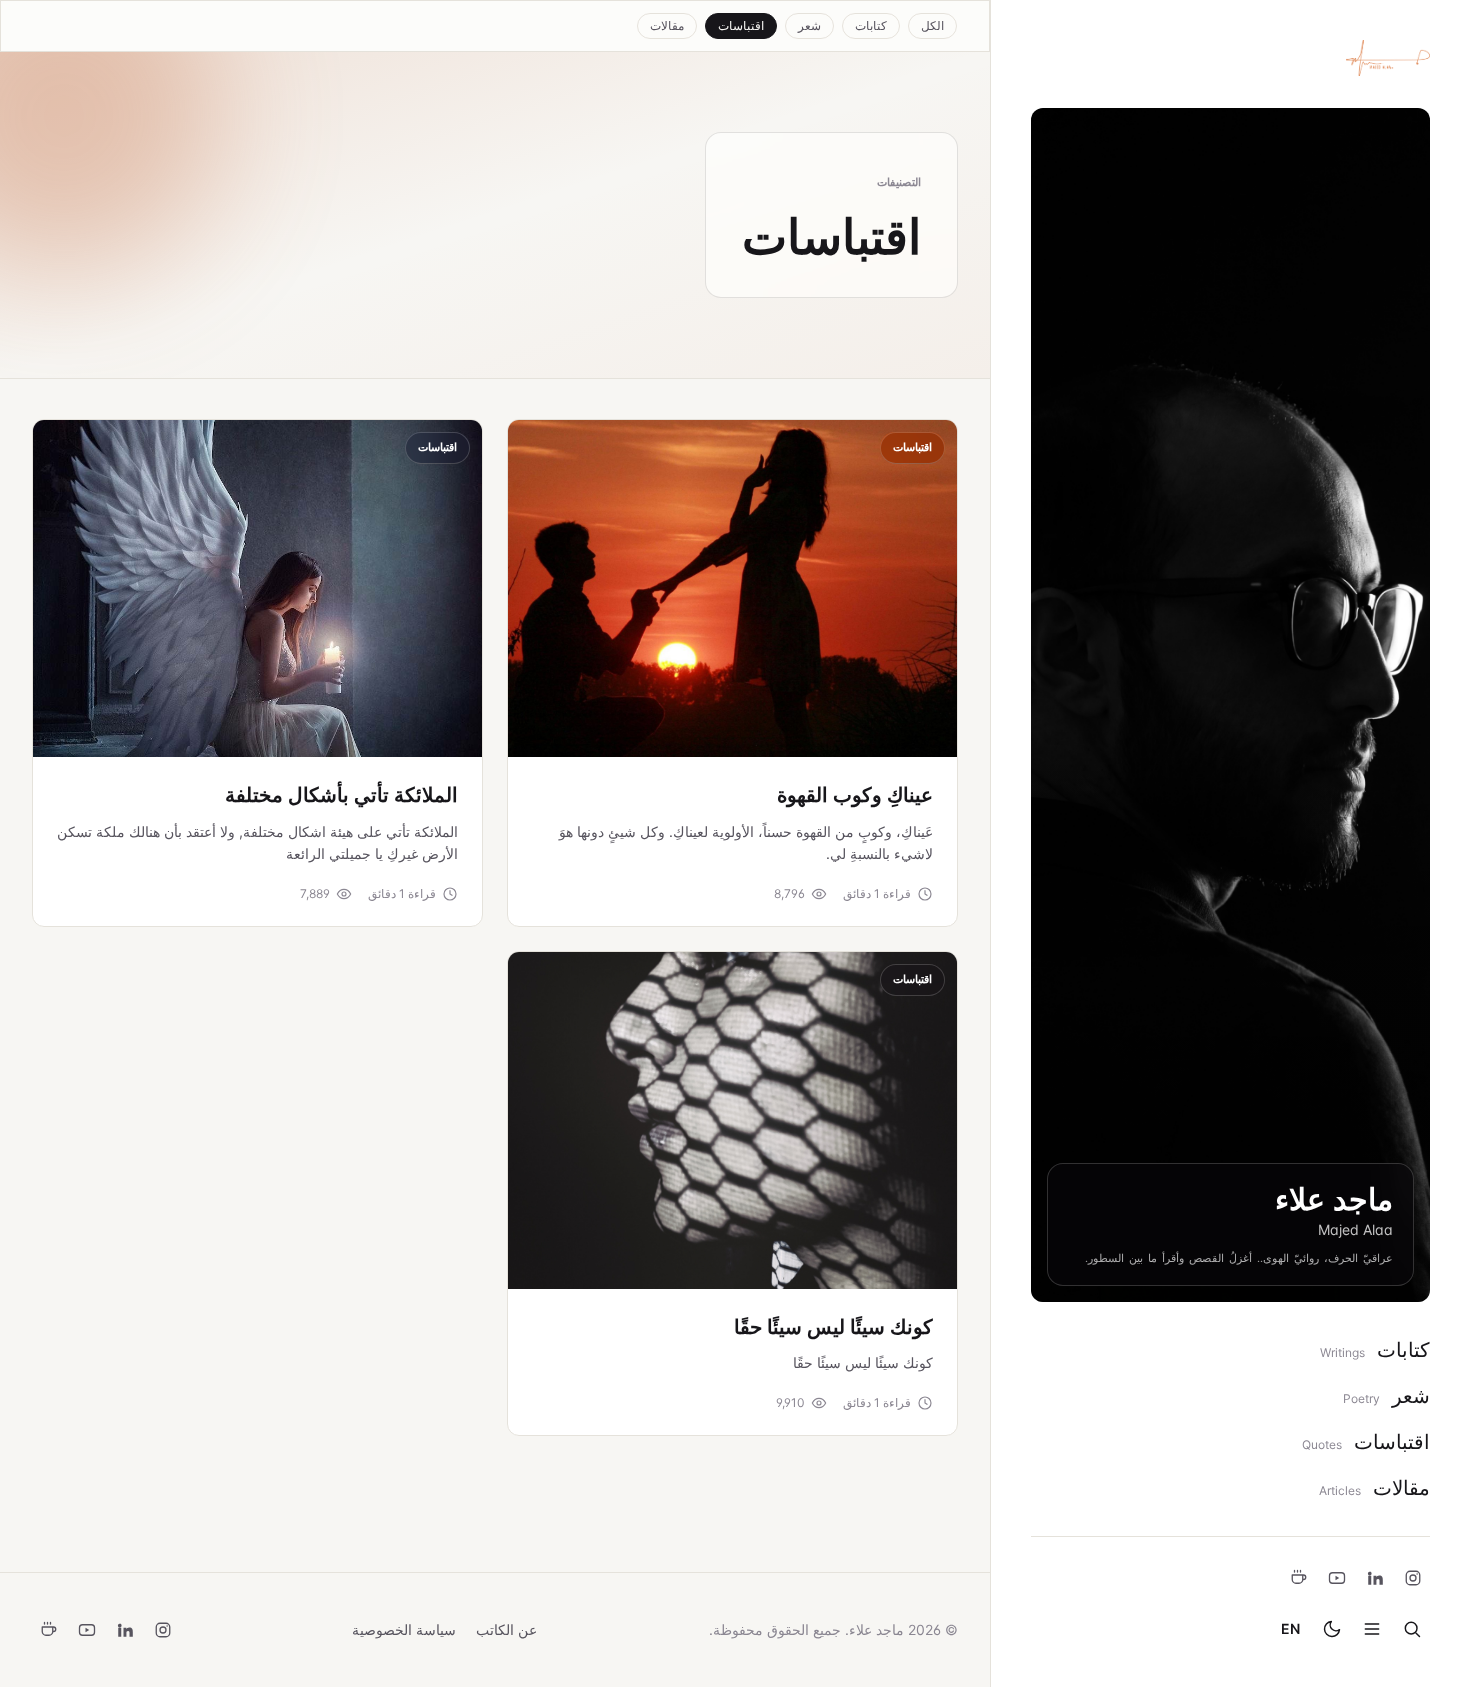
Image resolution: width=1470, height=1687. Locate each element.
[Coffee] (1299, 1578)
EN (1290, 1628)
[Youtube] (1337, 1578)
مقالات (667, 25)
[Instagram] (1413, 1578)
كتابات (871, 25)
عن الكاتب (506, 1629)
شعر (809, 25)
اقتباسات (741, 25)
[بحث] (1412, 1629)
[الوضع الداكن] (1332, 1629)
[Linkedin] (1375, 1578)
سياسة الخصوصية (404, 1629)
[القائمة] (1372, 1629)
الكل (932, 25)
